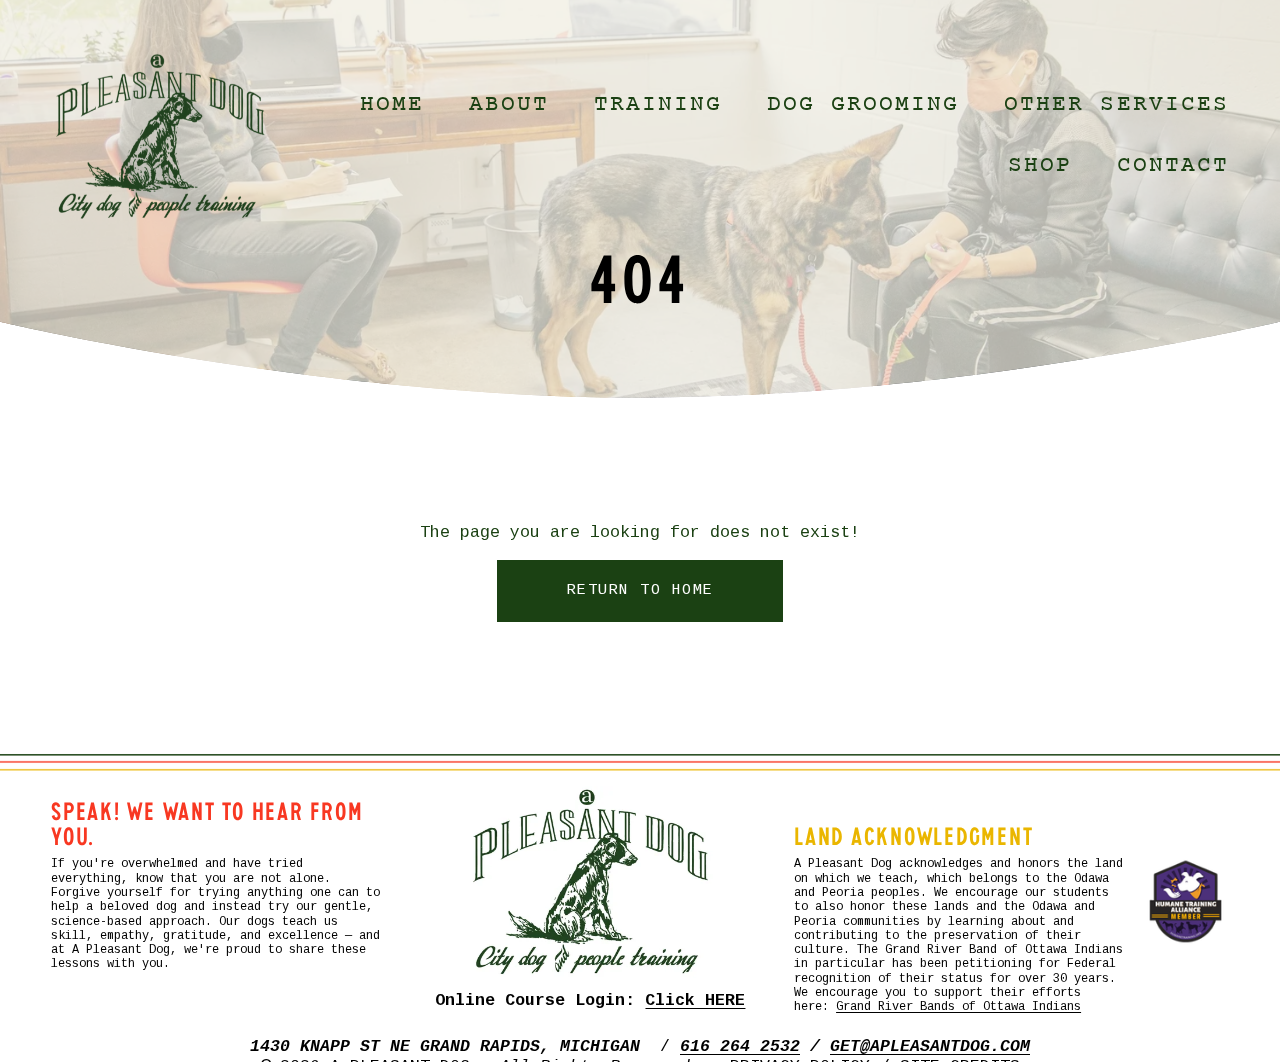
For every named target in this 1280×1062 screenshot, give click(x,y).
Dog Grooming (863, 104)
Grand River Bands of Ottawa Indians (958, 1007)
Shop (1040, 165)
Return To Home (640, 591)
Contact (1173, 165)
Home (392, 104)
